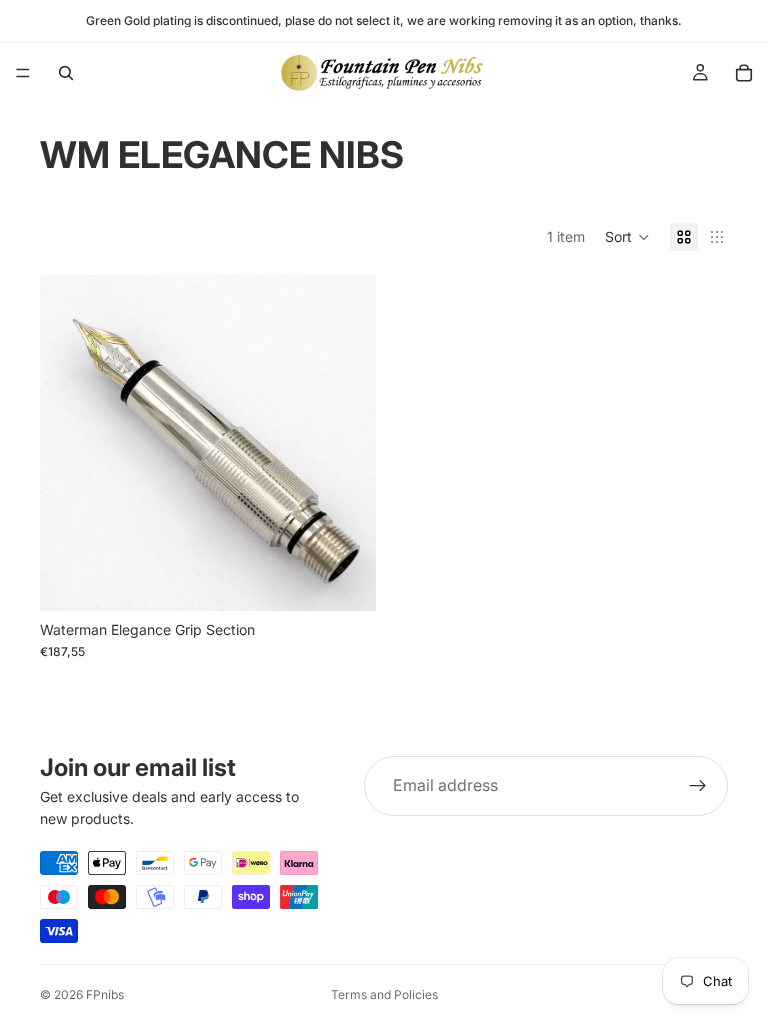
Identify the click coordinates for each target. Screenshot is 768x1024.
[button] (627, 237)
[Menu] (23, 73)
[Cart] (744, 73)
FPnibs (105, 994)
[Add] (345, 580)
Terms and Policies (384, 994)
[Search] (66, 73)
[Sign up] (698, 786)
